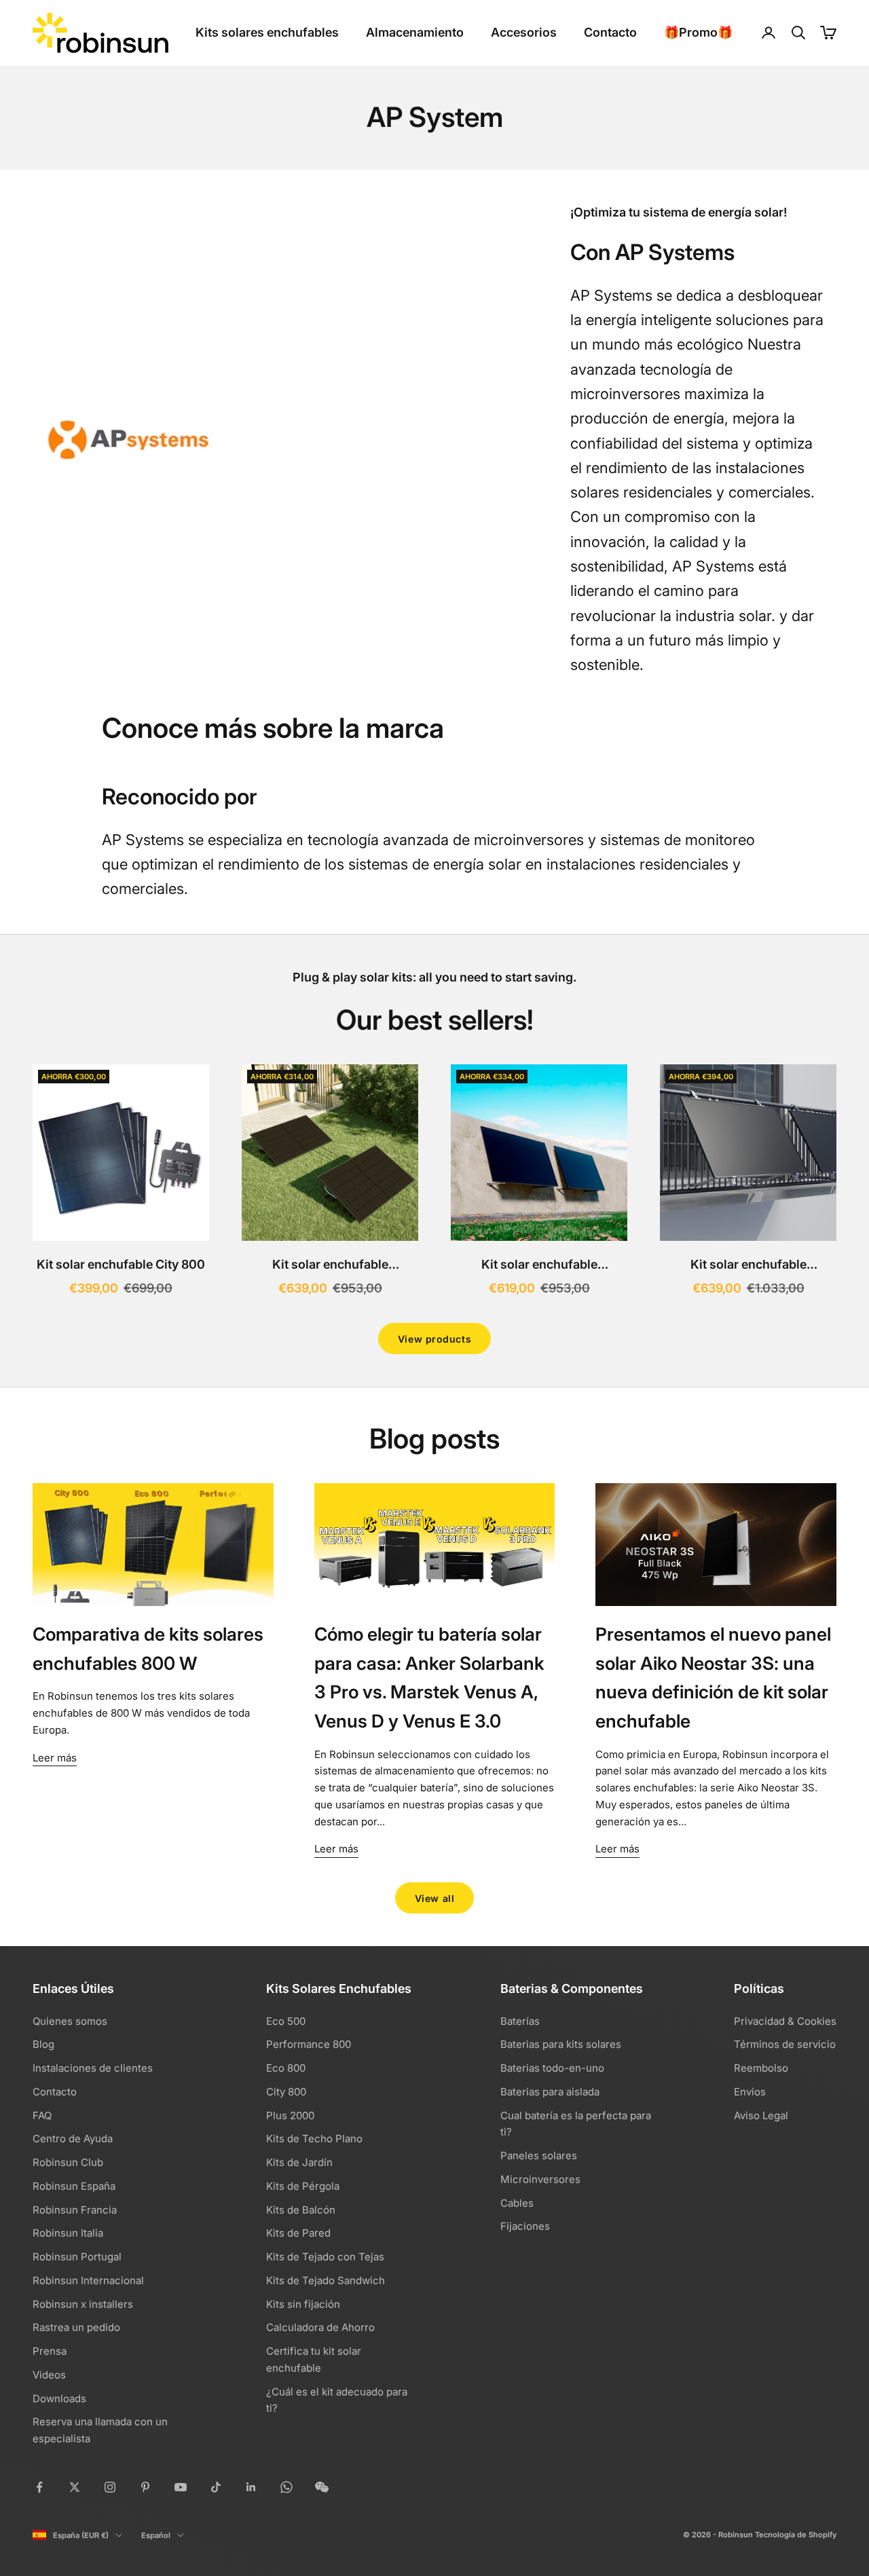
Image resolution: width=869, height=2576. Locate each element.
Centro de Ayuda (73, 2139)
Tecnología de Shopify (796, 2535)
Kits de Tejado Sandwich (326, 2280)
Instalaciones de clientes (93, 2068)
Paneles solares (539, 2155)
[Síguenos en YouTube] (181, 2487)
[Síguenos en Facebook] (39, 2487)
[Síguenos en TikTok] (216, 2487)
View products (434, 1339)
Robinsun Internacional (88, 2280)
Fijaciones (525, 2226)
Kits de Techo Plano (314, 2139)
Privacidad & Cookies (785, 2021)
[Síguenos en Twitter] (75, 2487)
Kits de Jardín (299, 2162)
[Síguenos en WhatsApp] (286, 2487)
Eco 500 (286, 2021)
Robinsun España (74, 2186)
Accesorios (524, 32)
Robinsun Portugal (77, 2257)
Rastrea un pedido (76, 2327)
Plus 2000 (290, 2115)
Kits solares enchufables (267, 32)
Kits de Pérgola (303, 2186)
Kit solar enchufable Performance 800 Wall (539, 1266)
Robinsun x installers (83, 2304)
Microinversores (540, 2179)
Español (156, 2535)
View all (434, 1898)
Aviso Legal (761, 2115)
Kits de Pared (298, 2233)
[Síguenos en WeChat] (322, 2487)
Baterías (520, 2021)
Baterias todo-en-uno (552, 2068)
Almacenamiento (415, 32)
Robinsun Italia (68, 2233)
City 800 (286, 2092)
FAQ (42, 2115)
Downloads (59, 2398)
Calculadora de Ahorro (320, 2327)
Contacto (610, 32)
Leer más (55, 1758)
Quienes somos (70, 2021)
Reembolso (761, 2068)
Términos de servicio (785, 2044)
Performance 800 (309, 2044)
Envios (750, 2092)
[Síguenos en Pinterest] (145, 2487)
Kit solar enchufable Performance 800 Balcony (748, 1266)
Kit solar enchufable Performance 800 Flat (330, 1266)
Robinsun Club (68, 2162)
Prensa (50, 2351)
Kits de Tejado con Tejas (325, 2257)
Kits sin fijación (303, 2304)
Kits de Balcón (301, 2210)
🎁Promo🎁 (698, 32)
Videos (49, 2375)
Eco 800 (286, 2068)
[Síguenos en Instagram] (110, 2487)
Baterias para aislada (550, 2092)
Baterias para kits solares (561, 2044)
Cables (517, 2203)
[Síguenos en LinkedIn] (251, 2487)
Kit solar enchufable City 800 (121, 1264)
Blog (43, 2044)
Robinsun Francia (75, 2210)
